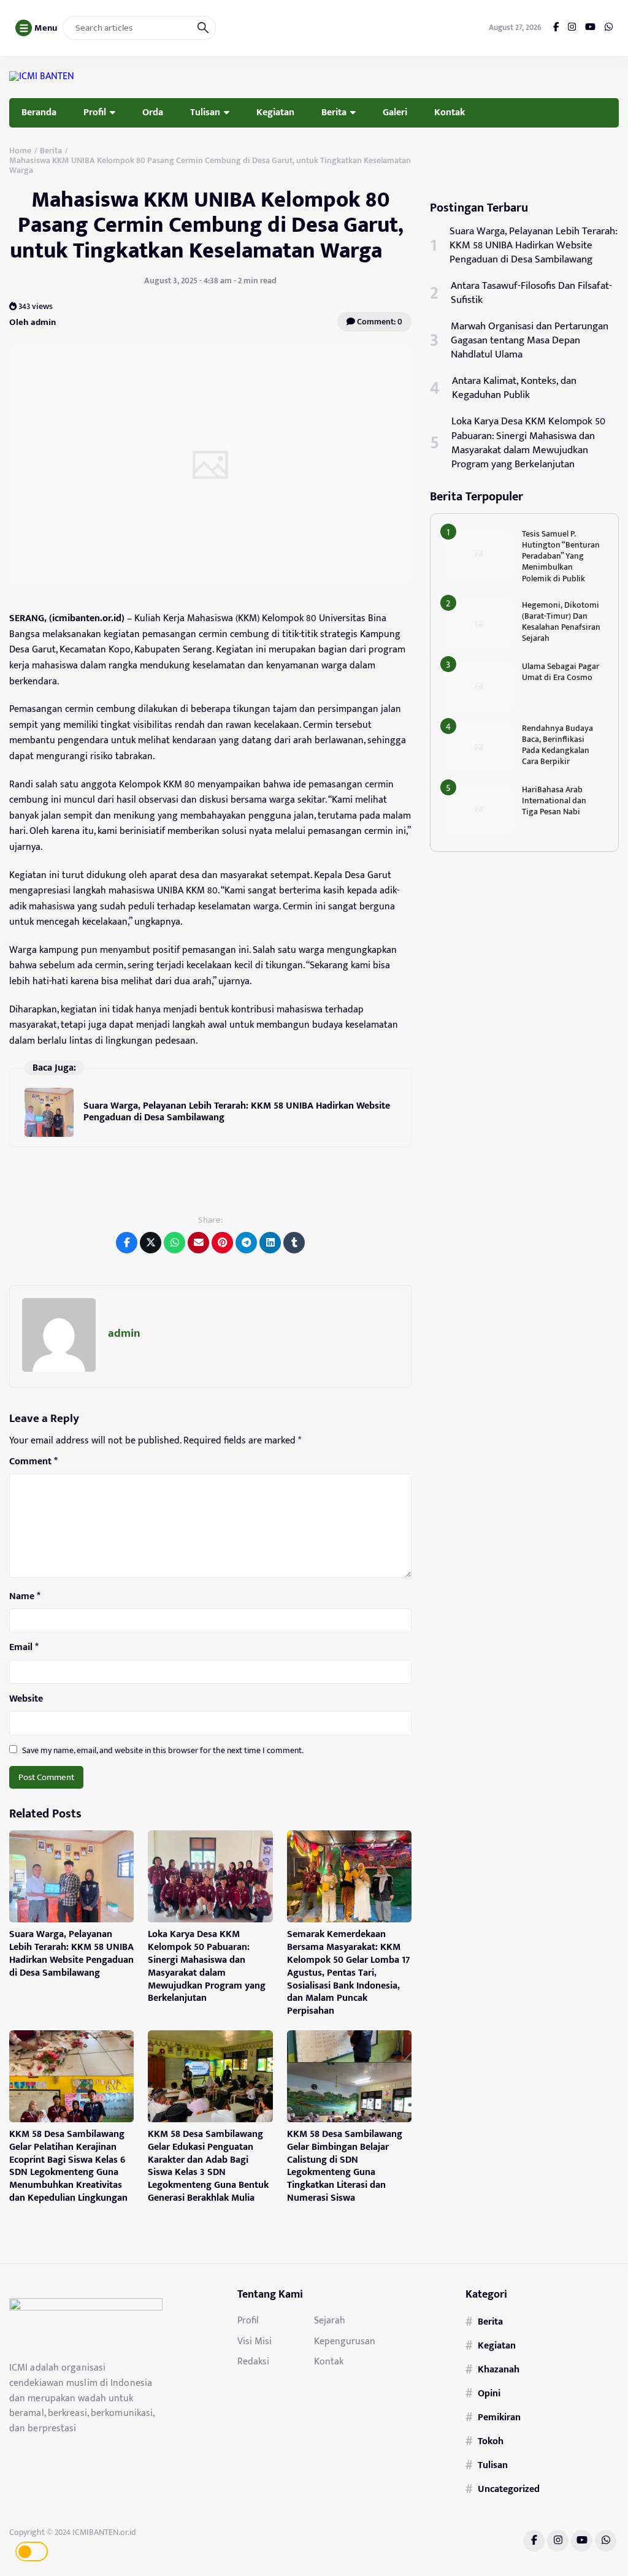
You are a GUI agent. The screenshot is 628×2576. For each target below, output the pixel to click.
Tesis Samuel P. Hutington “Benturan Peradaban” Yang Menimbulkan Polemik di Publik (561, 556)
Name (25, 1597)
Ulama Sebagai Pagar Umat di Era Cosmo (561, 672)
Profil (95, 112)
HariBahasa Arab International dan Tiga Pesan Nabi (554, 801)
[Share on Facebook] (127, 1243)
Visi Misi (255, 2341)
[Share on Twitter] (151, 1243)
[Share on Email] (198, 1243)
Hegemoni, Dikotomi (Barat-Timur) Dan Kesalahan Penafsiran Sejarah (561, 622)
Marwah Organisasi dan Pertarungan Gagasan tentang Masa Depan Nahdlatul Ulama (530, 341)
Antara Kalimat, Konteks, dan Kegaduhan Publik (514, 388)
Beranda (39, 112)
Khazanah (499, 2369)
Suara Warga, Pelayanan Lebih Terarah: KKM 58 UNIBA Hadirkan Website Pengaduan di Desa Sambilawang (237, 1111)
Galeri (395, 112)
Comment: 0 (379, 322)
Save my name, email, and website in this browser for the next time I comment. (163, 1750)
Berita (334, 112)
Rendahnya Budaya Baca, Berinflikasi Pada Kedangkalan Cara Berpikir (557, 745)
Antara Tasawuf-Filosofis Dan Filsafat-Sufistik (531, 293)
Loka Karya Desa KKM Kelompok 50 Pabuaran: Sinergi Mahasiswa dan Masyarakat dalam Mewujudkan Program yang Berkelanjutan (207, 1966)
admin (124, 1333)
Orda (153, 112)
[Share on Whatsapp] (174, 1243)
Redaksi (253, 2361)
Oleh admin (33, 322)
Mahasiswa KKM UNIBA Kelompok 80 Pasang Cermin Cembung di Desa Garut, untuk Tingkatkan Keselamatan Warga (211, 225)
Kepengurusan (345, 2341)
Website (26, 1699)
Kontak (450, 112)
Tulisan (205, 112)
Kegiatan (275, 112)
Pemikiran (499, 2417)
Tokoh (491, 2441)
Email (24, 1648)
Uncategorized (509, 2489)
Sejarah (330, 2320)
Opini (489, 2393)
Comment (33, 1462)
